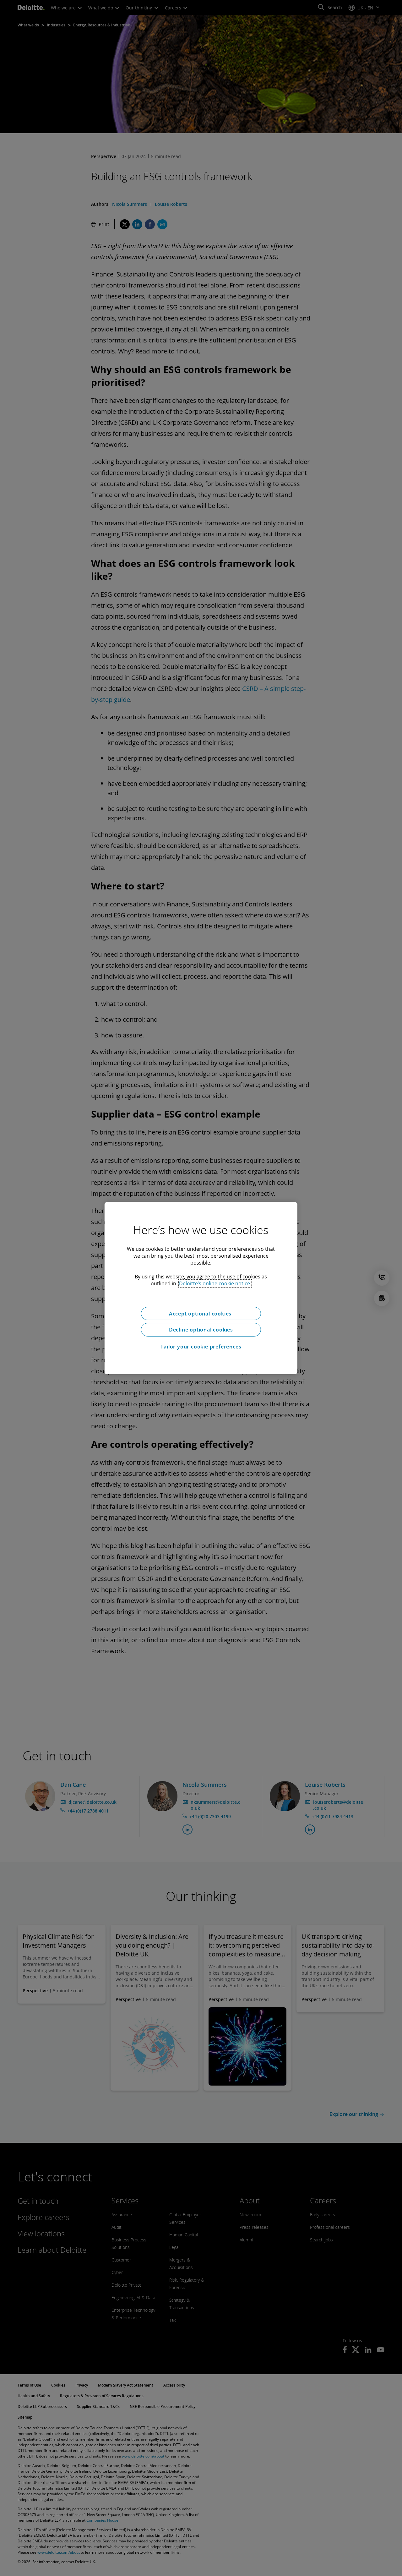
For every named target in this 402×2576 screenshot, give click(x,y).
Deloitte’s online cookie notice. (215, 1283)
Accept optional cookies (201, 1313)
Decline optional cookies (201, 1330)
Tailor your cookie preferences (201, 1347)
